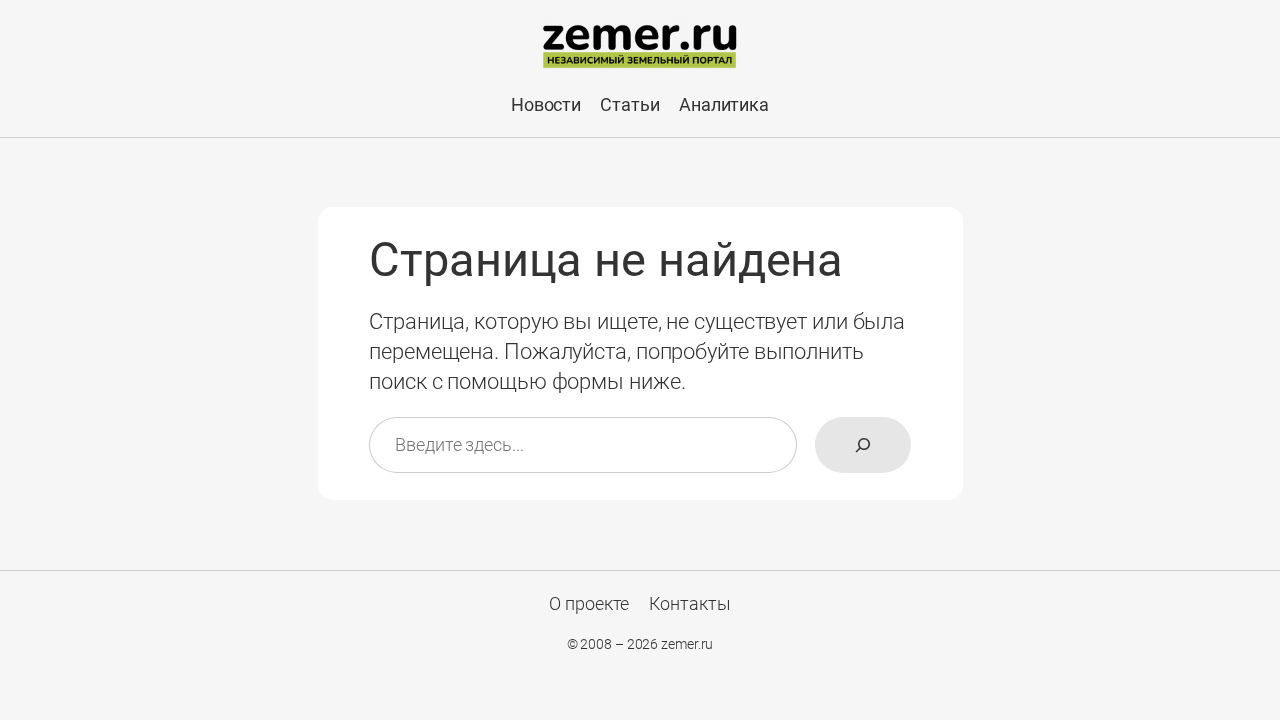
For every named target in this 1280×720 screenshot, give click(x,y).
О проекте (589, 603)
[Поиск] (863, 445)
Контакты (690, 603)
